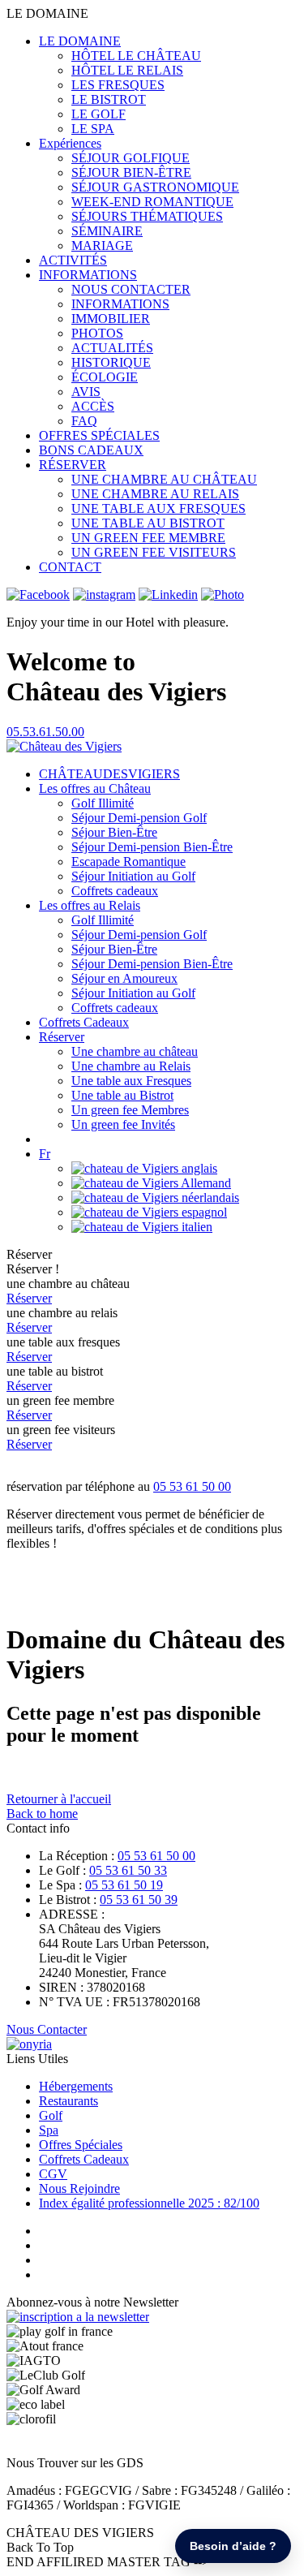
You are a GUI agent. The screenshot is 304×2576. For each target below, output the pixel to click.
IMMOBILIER (111, 319)
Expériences (70, 143)
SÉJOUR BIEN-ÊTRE (131, 172)
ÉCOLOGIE (105, 377)
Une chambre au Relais (131, 1066)
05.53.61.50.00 (45, 732)
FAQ (84, 421)
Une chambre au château (135, 1051)
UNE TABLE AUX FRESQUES (158, 508)
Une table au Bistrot (122, 1095)
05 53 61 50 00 (192, 1486)
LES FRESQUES (118, 85)
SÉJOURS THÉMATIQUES (147, 216)
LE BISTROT (109, 99)
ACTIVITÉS (73, 260)
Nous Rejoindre (79, 2188)
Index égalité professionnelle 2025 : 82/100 (149, 2203)
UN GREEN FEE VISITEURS (154, 552)
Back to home (42, 1814)
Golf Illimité (103, 803)
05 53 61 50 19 (124, 1885)
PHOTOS (97, 333)
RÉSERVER (73, 465)
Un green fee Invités (123, 1124)
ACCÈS (93, 406)
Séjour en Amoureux (124, 978)
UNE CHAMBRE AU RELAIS (155, 494)
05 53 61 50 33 (128, 1870)
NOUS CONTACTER (131, 289)
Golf (51, 2115)
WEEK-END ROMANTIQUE (152, 202)
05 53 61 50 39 (139, 1900)
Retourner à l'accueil (59, 1799)
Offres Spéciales (81, 2145)
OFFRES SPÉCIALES (99, 435)
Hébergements (76, 2086)
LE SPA (93, 129)
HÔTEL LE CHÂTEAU (136, 56)
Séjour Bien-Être (114, 832)
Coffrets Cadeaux (84, 1022)
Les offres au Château (95, 788)
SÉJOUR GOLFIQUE (131, 158)
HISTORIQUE (111, 362)
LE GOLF (98, 114)
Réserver (62, 1037)
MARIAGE (102, 246)
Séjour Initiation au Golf (133, 876)
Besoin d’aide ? (233, 2546)
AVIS (86, 392)
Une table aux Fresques (131, 1081)
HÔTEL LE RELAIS (127, 70)
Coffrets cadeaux (115, 891)
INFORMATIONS (88, 275)
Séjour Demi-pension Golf (139, 818)
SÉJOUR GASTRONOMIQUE (155, 187)
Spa (49, 2130)
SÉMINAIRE (107, 231)
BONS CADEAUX (91, 450)
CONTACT (70, 567)
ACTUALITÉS (112, 348)
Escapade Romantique (128, 862)
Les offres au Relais (90, 905)
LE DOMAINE (80, 41)
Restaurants (69, 2101)
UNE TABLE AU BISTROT (148, 523)
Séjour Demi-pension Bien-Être (152, 847)
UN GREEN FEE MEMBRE (148, 538)
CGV (53, 2174)
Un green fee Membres (130, 1110)
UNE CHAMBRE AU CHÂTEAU (164, 479)
